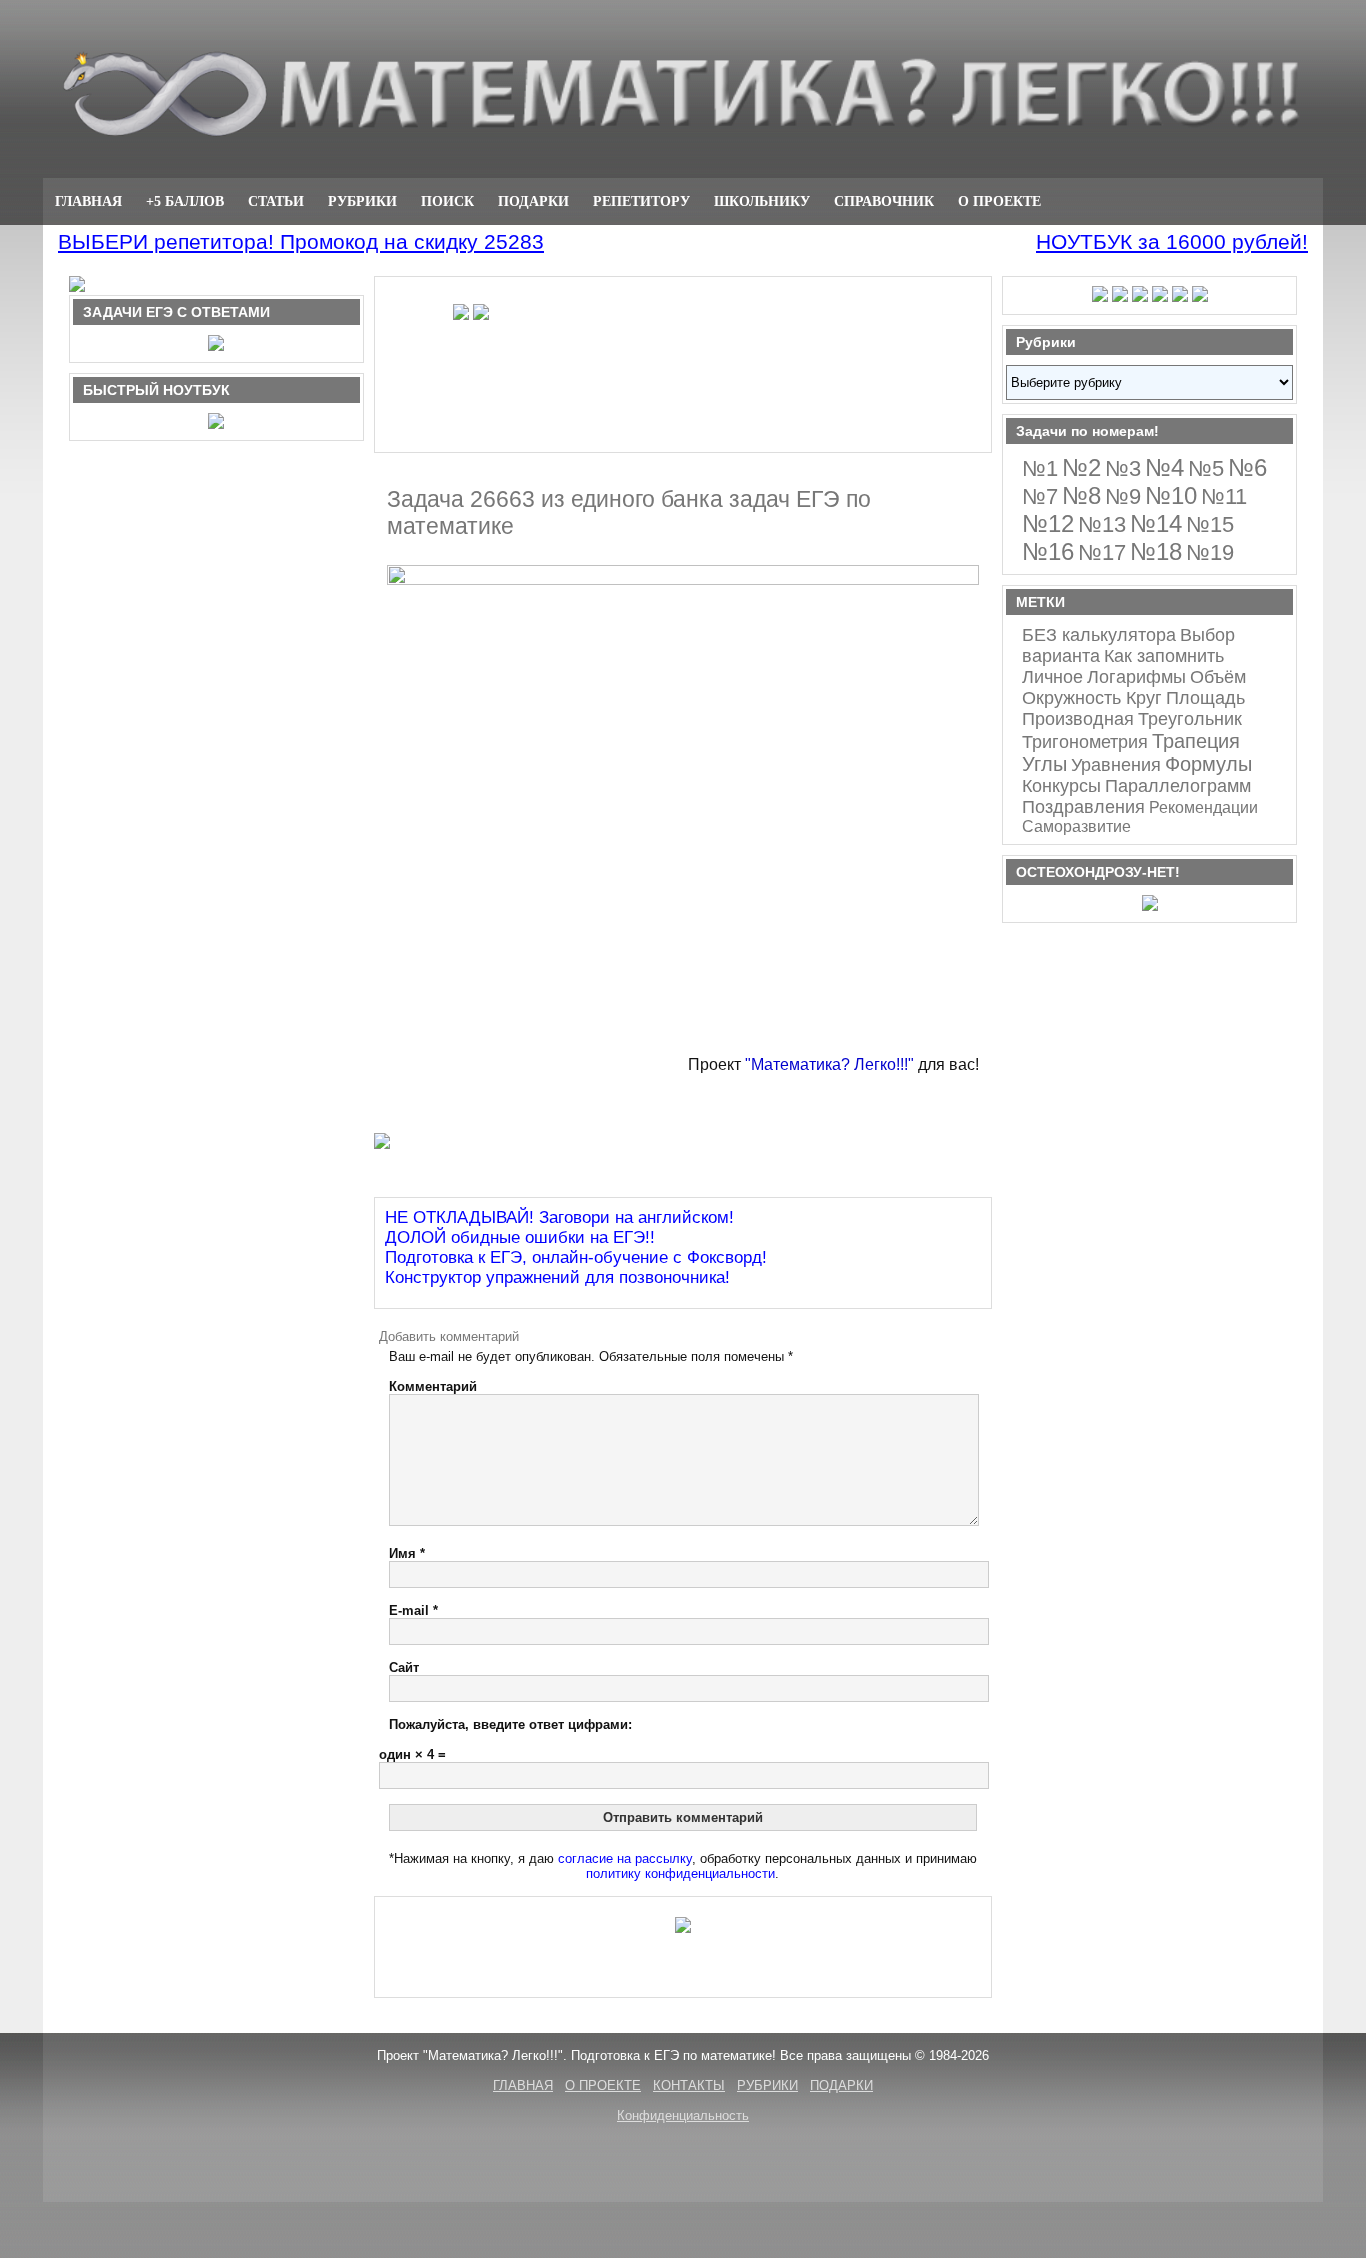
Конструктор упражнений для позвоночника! (557, 1277)
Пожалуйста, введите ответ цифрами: (510, 1724)
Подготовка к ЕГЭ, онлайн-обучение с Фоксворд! (576, 1257)
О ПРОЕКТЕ (999, 201)
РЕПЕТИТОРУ (641, 201)
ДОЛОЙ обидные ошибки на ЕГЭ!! (520, 1237)
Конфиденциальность (683, 2115)
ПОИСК (447, 201)
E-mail (413, 1610)
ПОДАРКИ (533, 201)
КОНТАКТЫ (689, 2085)
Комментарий (433, 1386)
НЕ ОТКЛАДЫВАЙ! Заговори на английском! (559, 1217)
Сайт (404, 1667)
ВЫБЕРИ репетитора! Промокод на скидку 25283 (301, 241)
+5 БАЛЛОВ (185, 201)
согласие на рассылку (625, 1858)
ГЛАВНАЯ (88, 201)
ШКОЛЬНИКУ (762, 201)
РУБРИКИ (362, 201)
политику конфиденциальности (680, 1873)
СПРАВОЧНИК (884, 201)
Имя (407, 1553)
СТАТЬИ (276, 201)
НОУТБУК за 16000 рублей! (1172, 241)
